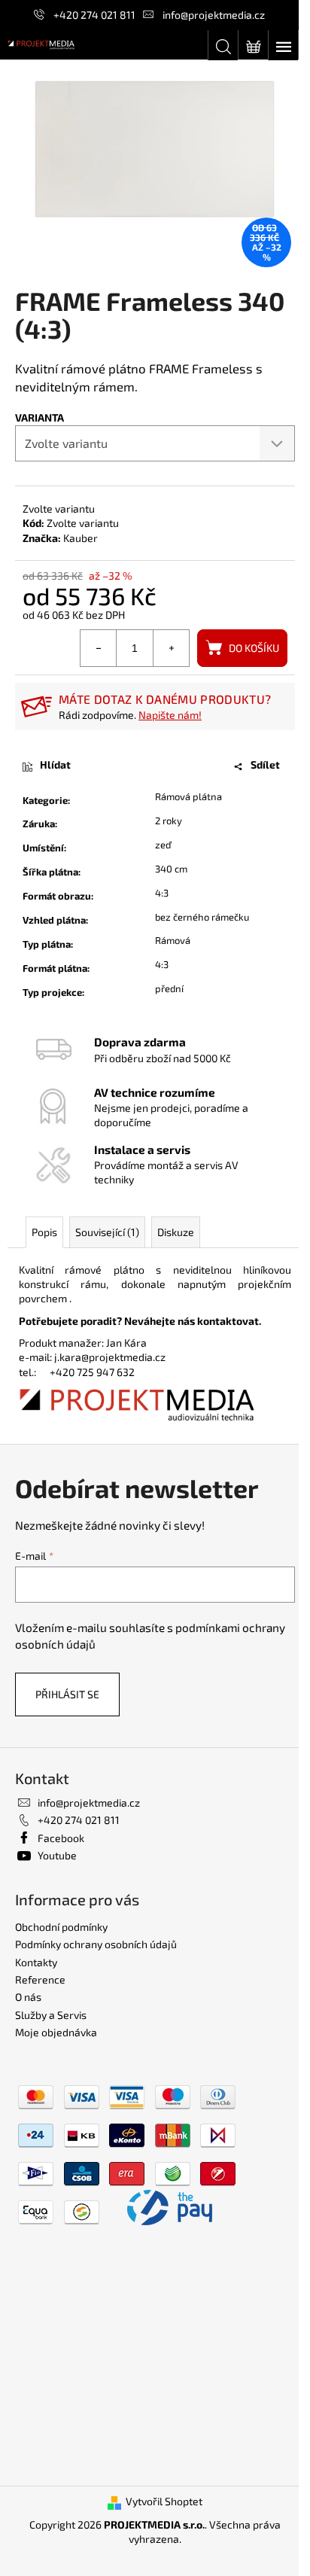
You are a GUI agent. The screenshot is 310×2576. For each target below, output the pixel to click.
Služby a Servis (51, 2015)
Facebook (61, 1838)
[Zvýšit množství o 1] (171, 648)
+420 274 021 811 (94, 15)
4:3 (162, 893)
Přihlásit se (67, 1694)
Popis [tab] (44, 1232)
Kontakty (36, 1962)
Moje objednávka (56, 2032)
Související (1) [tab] (107, 1232)
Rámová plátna (188, 796)
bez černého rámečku (202, 917)
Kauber (81, 538)
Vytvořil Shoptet (164, 2501)
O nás (28, 1997)
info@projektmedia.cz (214, 15)
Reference (40, 1979)
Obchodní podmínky (61, 1927)
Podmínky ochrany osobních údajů (96, 1944)
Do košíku (254, 648)
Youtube (57, 1855)
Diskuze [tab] (176, 1232)
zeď (163, 845)
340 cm (171, 869)
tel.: (34, 1372)
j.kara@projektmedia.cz (110, 1357)
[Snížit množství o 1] (99, 648)
